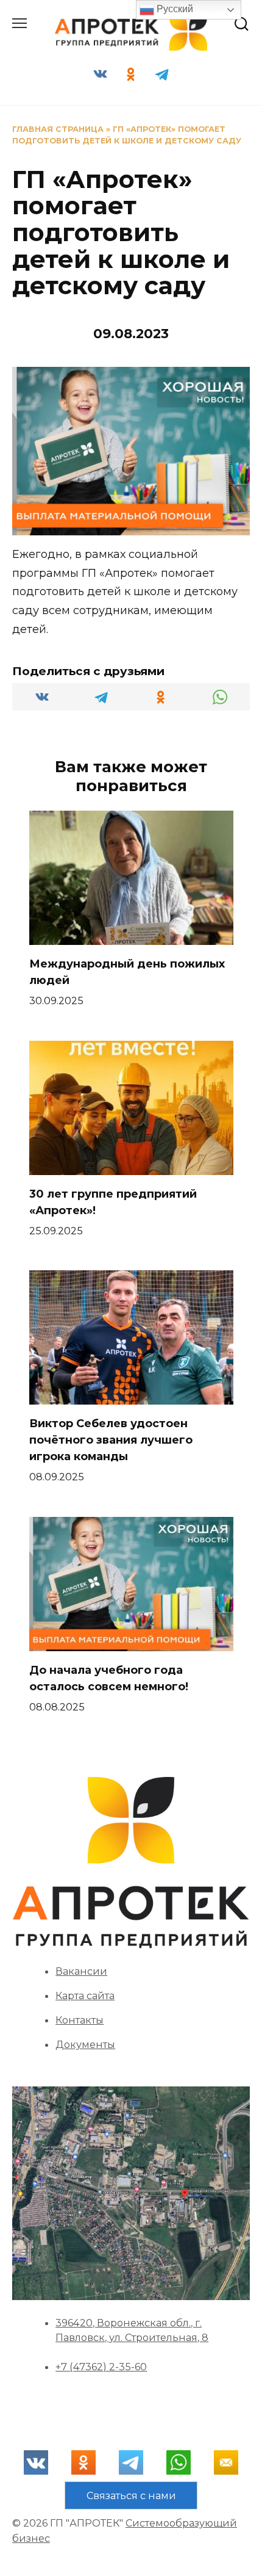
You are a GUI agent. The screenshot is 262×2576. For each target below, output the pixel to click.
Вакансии (81, 1971)
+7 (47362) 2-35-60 (101, 2367)
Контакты (80, 2020)
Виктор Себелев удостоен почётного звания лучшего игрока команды (111, 1440)
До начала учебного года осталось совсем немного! (109, 1678)
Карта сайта (85, 1995)
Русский (174, 9)
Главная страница (58, 129)
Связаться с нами (131, 2495)
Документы (85, 2044)
